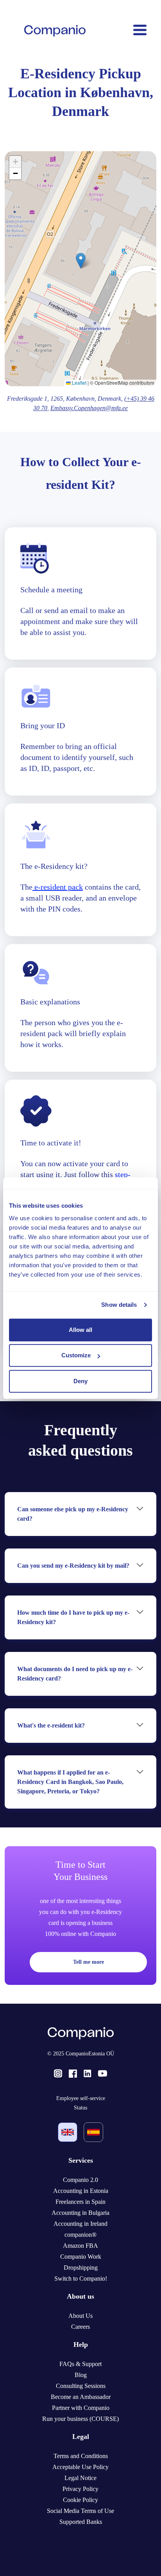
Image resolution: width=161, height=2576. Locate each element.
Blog (81, 2375)
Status (80, 2108)
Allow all (80, 1330)
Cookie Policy (80, 2500)
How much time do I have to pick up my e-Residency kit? (73, 1617)
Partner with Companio (81, 2408)
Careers (80, 2327)
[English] (68, 2132)
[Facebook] (73, 2073)
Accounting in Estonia (81, 2191)
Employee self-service (81, 2098)
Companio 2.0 (80, 2180)
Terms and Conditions (81, 2456)
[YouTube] (103, 2073)
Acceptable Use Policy (80, 2467)
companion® (80, 2235)
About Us (80, 2316)
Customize (76, 1355)
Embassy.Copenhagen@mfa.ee (89, 408)
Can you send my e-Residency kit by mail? (73, 1566)
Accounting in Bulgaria (80, 2213)
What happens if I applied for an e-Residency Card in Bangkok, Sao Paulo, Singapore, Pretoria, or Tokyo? (70, 1782)
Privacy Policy (80, 2489)
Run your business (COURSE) (80, 2419)
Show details (119, 1305)
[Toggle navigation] (139, 31)
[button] (81, 261)
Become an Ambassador (81, 2397)
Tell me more (89, 1962)
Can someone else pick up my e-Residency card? (73, 1514)
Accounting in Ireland (80, 2224)
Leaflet (79, 383)
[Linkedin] (87, 2073)
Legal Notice (80, 2478)
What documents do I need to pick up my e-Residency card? (75, 1674)
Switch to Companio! (81, 2278)
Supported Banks (81, 2522)
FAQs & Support (80, 2364)
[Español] (93, 2132)
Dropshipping (81, 2268)
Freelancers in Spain (80, 2202)
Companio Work (81, 2257)
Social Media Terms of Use (80, 2511)
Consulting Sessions (81, 2386)
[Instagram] (58, 2073)
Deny (80, 1381)
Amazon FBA (80, 2246)
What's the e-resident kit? (51, 1725)
